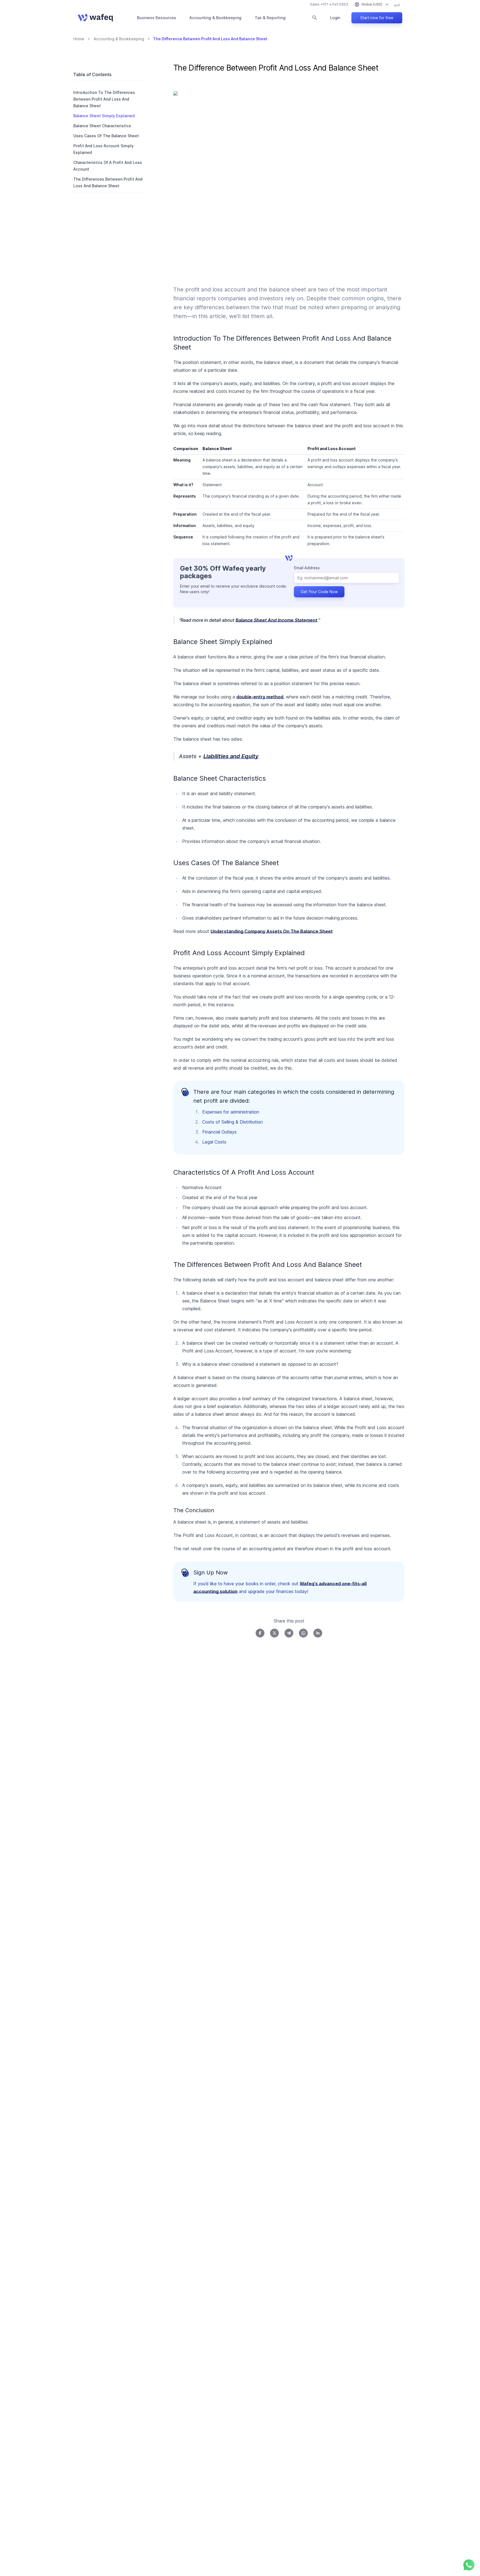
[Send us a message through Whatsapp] (469, 2565)
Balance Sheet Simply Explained (104, 116)
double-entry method (260, 697)
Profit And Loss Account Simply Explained (103, 149)
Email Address (307, 568)
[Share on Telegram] (289, 1633)
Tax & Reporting (270, 18)
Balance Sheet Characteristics (102, 126)
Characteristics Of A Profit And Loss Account (108, 166)
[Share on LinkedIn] (318, 1633)
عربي (397, 4)
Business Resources (157, 18)
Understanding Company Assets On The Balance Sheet (272, 931)
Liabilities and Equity (231, 756)
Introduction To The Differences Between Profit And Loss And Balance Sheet (104, 99)
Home (79, 39)
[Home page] (95, 18)
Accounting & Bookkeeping (215, 18)
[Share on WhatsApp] (303, 1633)
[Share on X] (274, 1633)
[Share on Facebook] (260, 1633)
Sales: (329, 4)
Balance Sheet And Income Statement (276, 620)
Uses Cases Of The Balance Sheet (106, 136)
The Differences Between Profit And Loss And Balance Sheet (108, 182)
